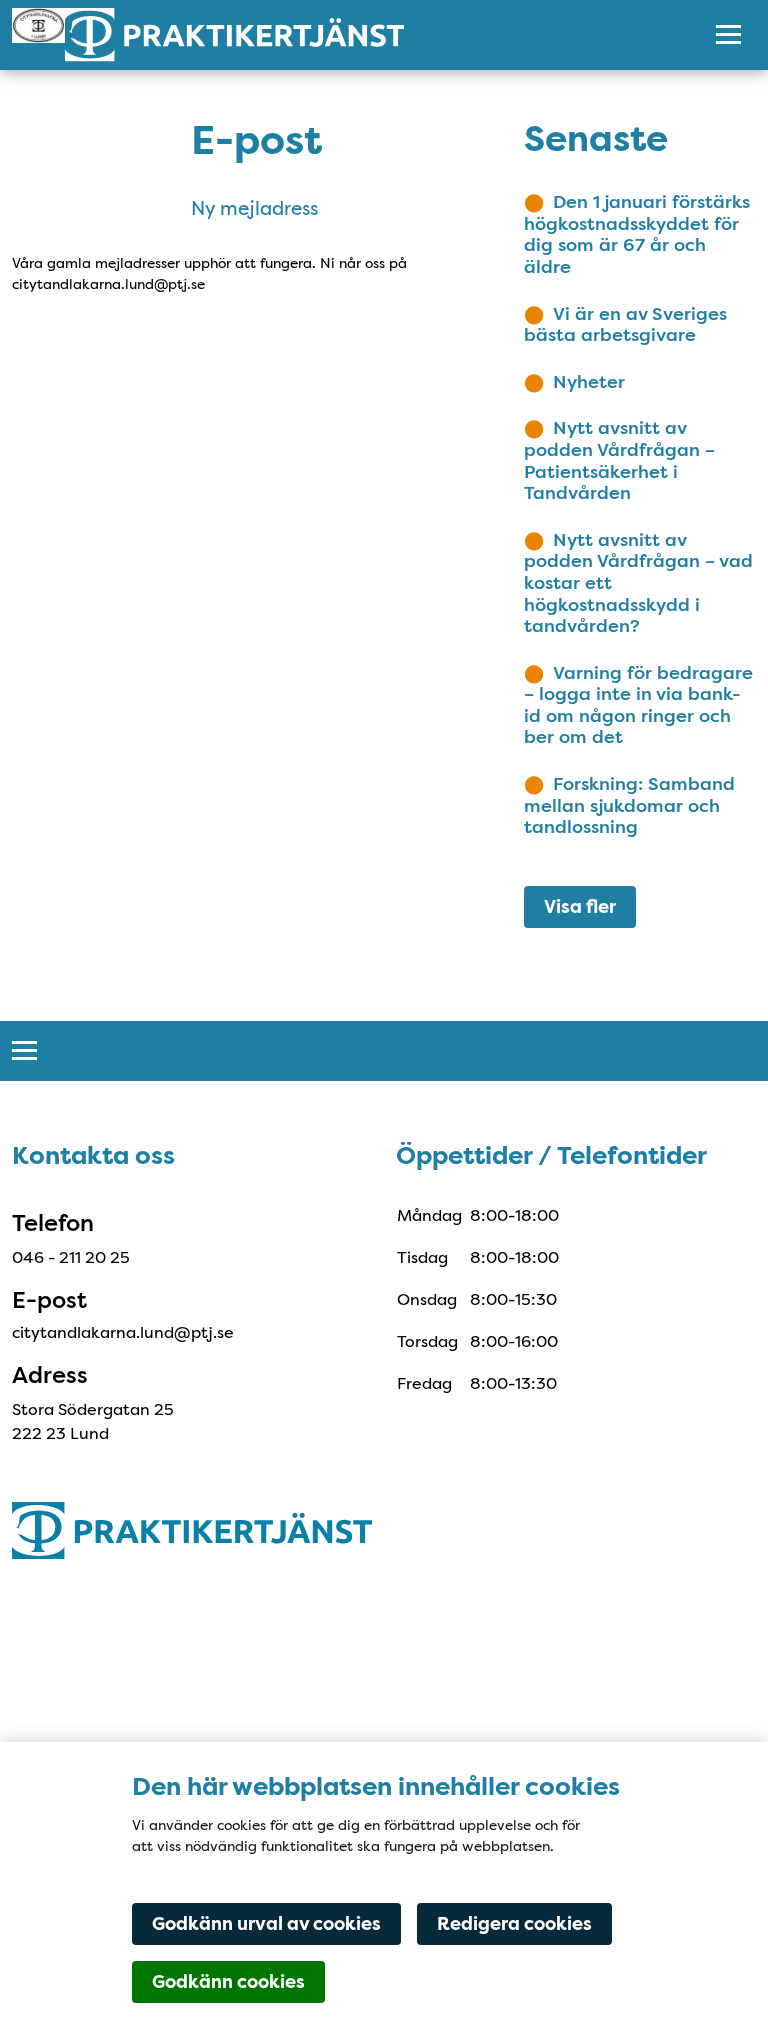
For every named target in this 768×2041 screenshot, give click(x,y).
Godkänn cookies (228, 1982)
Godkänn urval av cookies (266, 1924)
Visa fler (580, 907)
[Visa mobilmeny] (728, 34)
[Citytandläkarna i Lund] (341, 34)
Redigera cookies (514, 1924)
